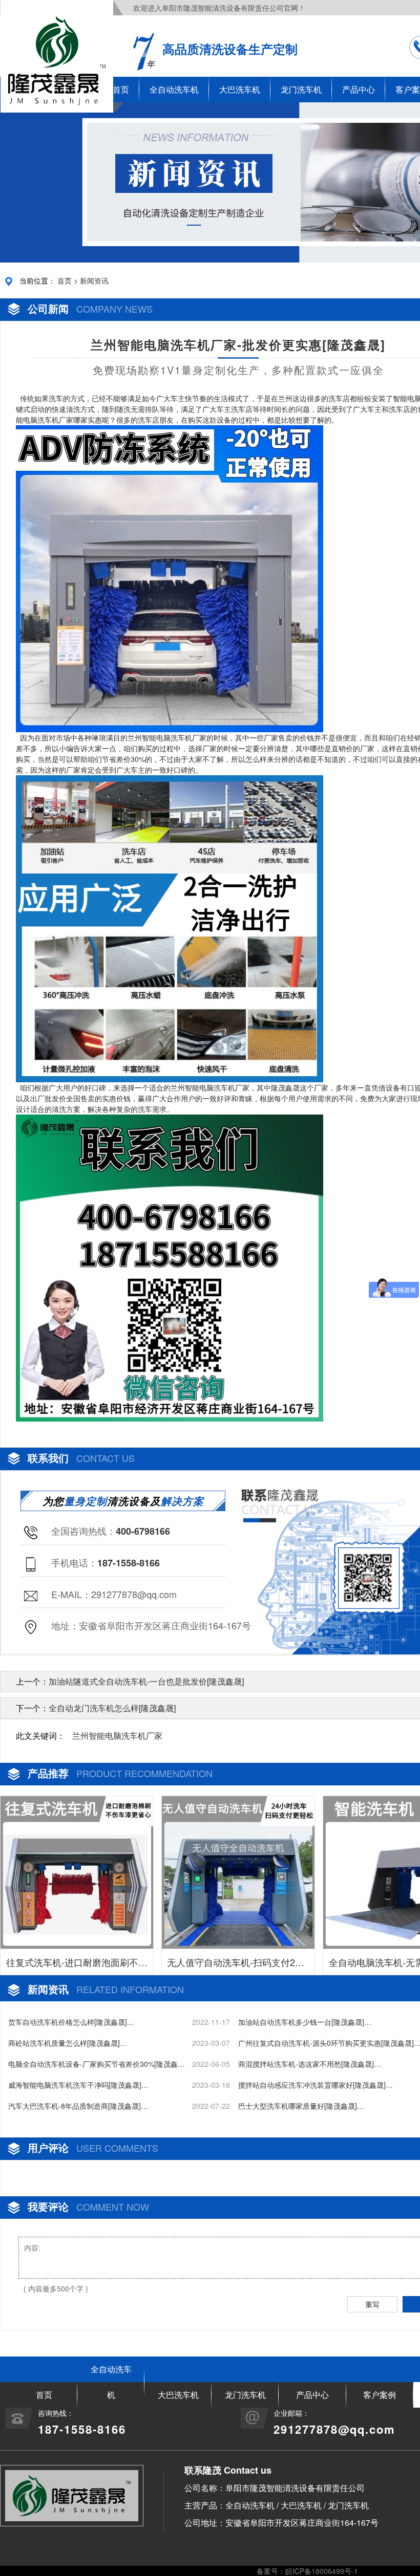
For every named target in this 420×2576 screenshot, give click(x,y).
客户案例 (380, 2395)
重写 (372, 2304)
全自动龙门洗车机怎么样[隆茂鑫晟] (112, 1708)
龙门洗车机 (301, 89)
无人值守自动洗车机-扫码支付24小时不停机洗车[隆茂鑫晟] (238, 1965)
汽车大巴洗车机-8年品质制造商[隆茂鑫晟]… (78, 2106)
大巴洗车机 (240, 89)
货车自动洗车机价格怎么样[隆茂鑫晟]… (71, 2022)
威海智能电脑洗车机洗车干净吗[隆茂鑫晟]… (78, 2085)
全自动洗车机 (174, 89)
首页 (65, 280)
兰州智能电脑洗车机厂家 (117, 1735)
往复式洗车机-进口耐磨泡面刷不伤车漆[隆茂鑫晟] (77, 1965)
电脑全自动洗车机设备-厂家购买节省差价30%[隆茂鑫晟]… (93, 2064)
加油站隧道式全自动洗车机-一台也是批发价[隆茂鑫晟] (146, 1681)
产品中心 (359, 89)
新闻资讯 (94, 280)
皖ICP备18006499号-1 (322, 2571)
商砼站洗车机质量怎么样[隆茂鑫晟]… (68, 2043)
